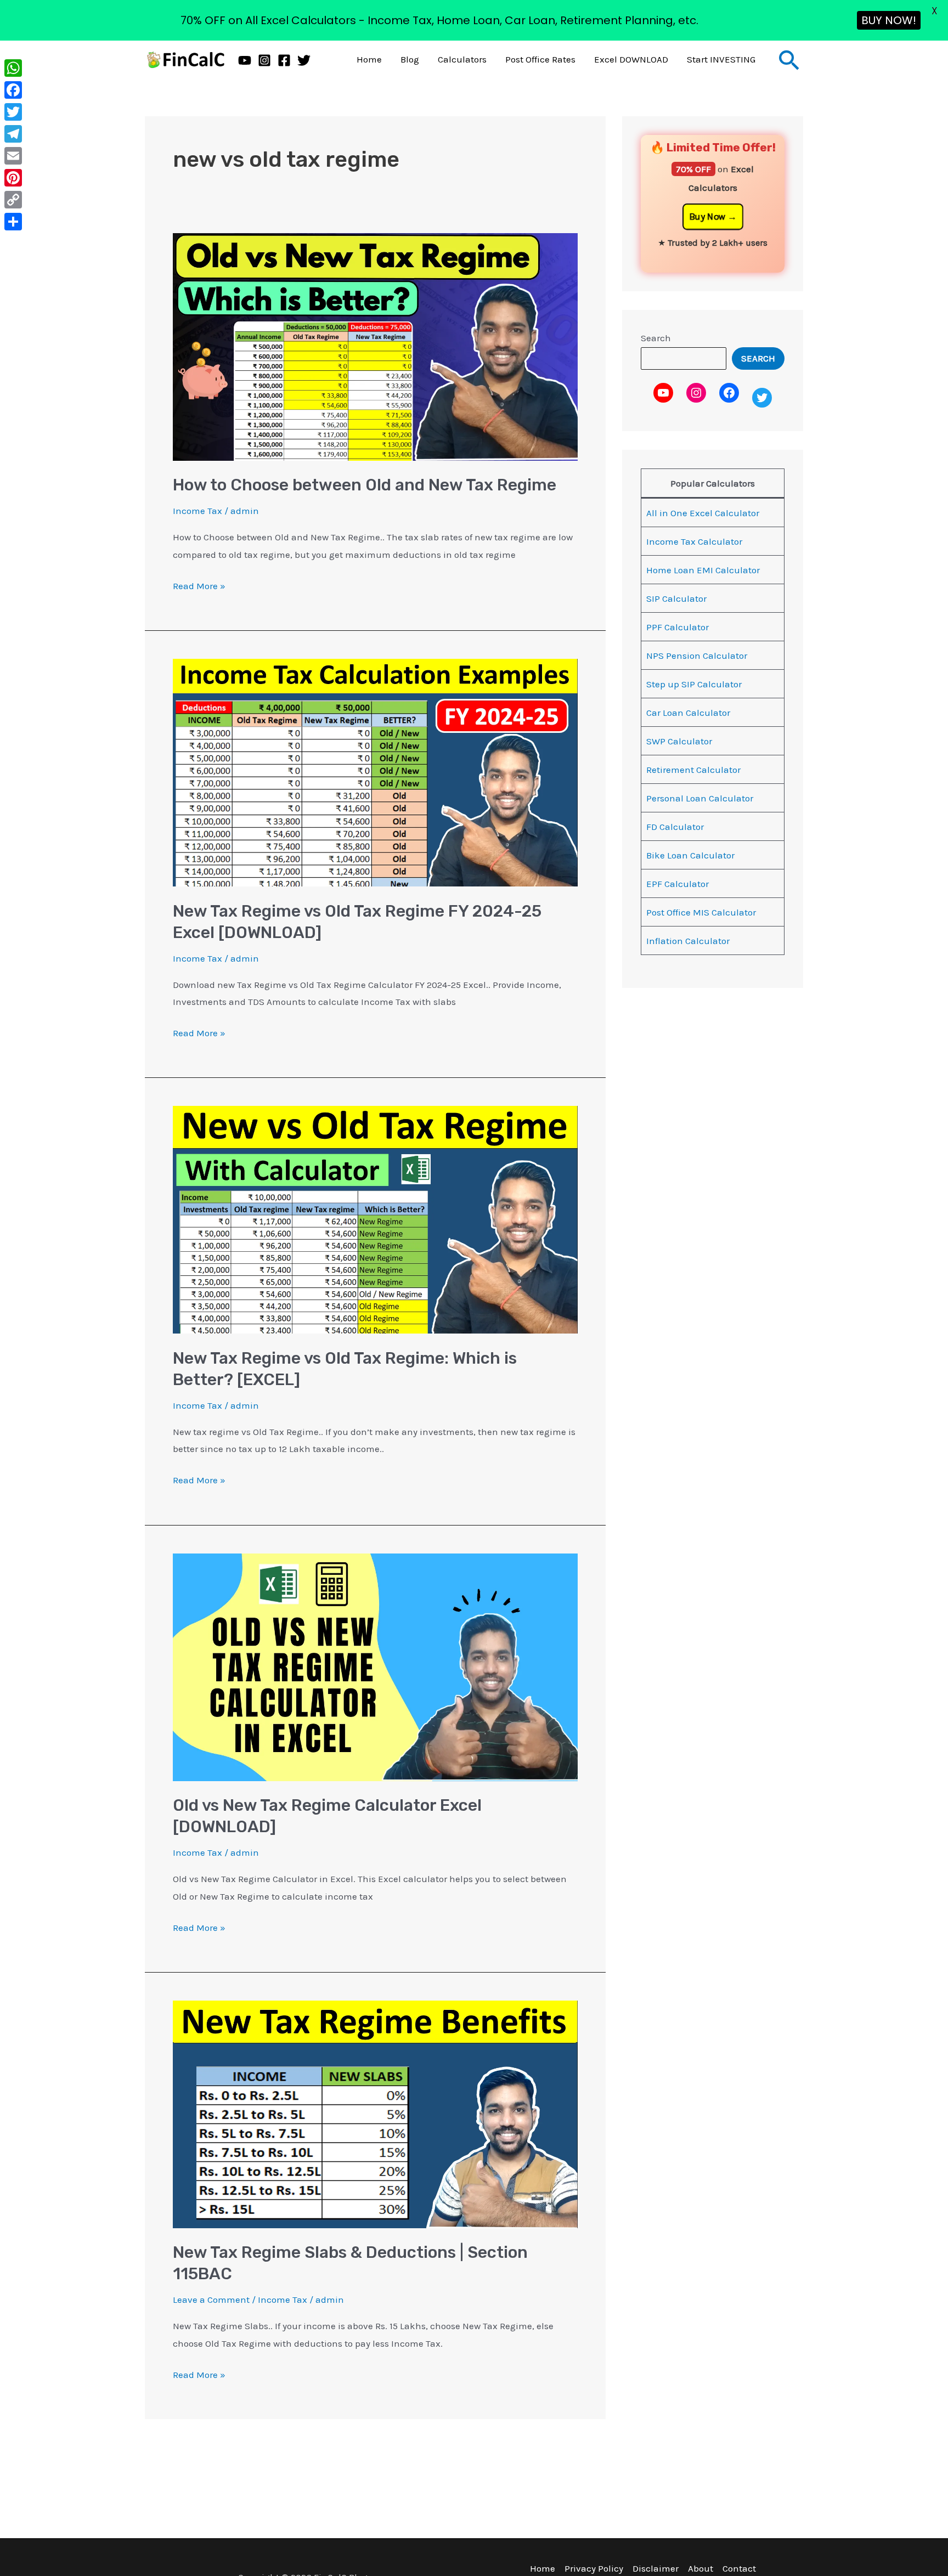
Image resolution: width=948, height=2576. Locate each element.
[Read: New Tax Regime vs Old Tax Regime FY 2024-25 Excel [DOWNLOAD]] (375, 772)
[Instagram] (264, 60)
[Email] (13, 156)
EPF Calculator (678, 884)
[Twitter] (304, 60)
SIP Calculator (676, 598)
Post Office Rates (540, 59)
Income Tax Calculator (694, 541)
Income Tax (198, 511)
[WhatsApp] (13, 68)
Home (369, 59)
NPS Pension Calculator (697, 656)
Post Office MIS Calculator (701, 912)
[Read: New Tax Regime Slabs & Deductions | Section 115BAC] (375, 2114)
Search (656, 338)
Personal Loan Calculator (700, 798)
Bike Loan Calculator (690, 855)
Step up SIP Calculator (694, 684)
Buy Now (707, 217)
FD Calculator (675, 827)
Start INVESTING (721, 59)
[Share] (13, 222)
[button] (789, 60)
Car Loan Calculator (688, 713)
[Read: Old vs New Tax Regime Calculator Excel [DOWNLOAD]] (375, 1666)
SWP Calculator (679, 741)
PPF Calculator (678, 627)
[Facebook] (284, 60)
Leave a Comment (211, 2300)
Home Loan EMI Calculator (703, 570)
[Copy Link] (13, 200)
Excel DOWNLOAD (631, 59)
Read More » (199, 584)
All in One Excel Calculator (703, 513)
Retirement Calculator (693, 770)
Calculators (462, 59)
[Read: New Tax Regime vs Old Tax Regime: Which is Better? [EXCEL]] (375, 1219)
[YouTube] (245, 60)
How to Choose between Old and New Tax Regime (365, 485)
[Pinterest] (13, 178)
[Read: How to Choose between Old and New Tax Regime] (375, 346)
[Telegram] (13, 134)
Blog (410, 59)
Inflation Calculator (688, 941)
